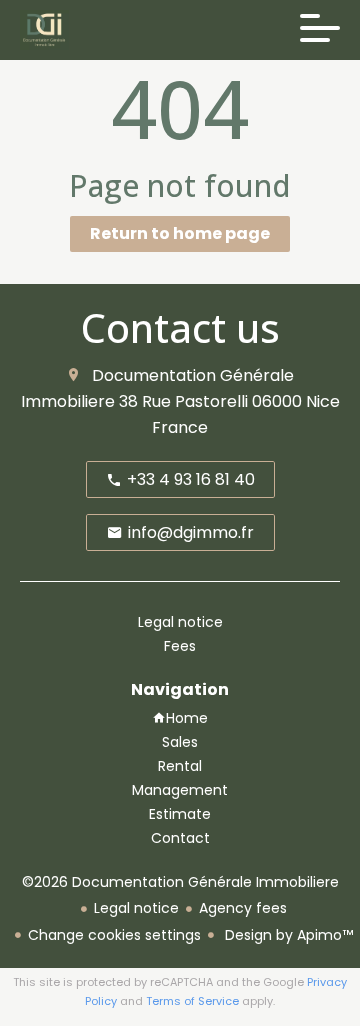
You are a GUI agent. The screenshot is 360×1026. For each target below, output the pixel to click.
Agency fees (243, 908)
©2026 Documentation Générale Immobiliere (180, 882)
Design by (287, 935)
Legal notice (136, 908)
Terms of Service (192, 1001)
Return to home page (180, 233)
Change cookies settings (114, 935)
